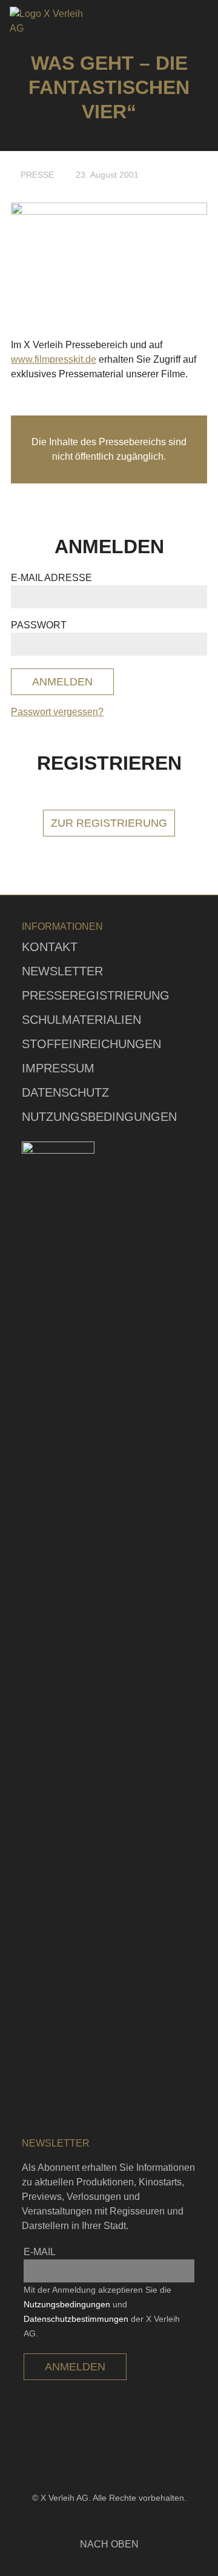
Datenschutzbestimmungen (76, 2319)
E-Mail (40, 2252)
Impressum (58, 1068)
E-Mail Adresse (51, 578)
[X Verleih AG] (51, 21)
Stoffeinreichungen (91, 1044)
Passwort (39, 625)
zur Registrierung (109, 823)
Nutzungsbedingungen (99, 1117)
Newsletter (62, 971)
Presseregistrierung (96, 995)
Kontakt (50, 947)
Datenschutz (65, 1092)
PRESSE (37, 175)
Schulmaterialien (81, 1020)
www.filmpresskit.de (54, 359)
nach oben (109, 2544)
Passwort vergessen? (57, 712)
